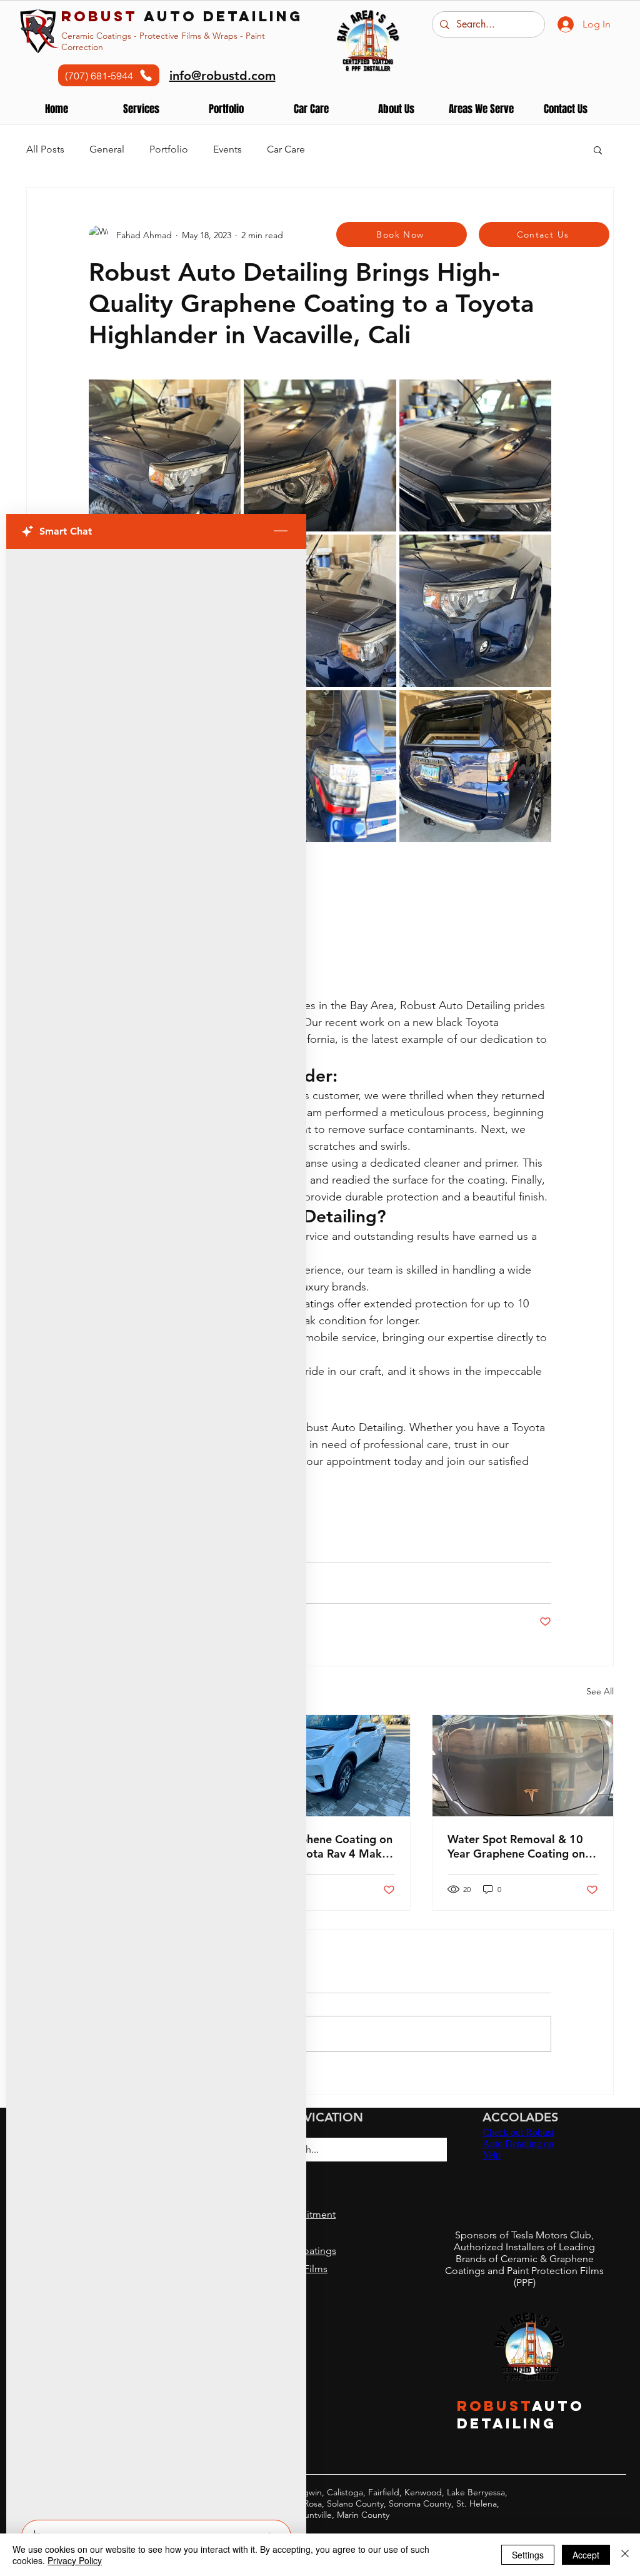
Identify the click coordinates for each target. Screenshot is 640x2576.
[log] (156, 1531)
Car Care (286, 149)
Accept (586, 2555)
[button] (226, 109)
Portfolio (169, 149)
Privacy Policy (75, 2560)
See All (600, 1691)
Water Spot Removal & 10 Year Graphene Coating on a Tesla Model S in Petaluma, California (521, 1846)
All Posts (45, 149)
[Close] (625, 2555)
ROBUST (495, 2406)
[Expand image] (165, 455)
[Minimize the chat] (281, 531)
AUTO (558, 2406)
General (107, 149)
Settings (528, 2555)
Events (227, 149)
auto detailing (182, 16)
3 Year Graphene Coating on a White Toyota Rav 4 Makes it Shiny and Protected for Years (319, 1846)
